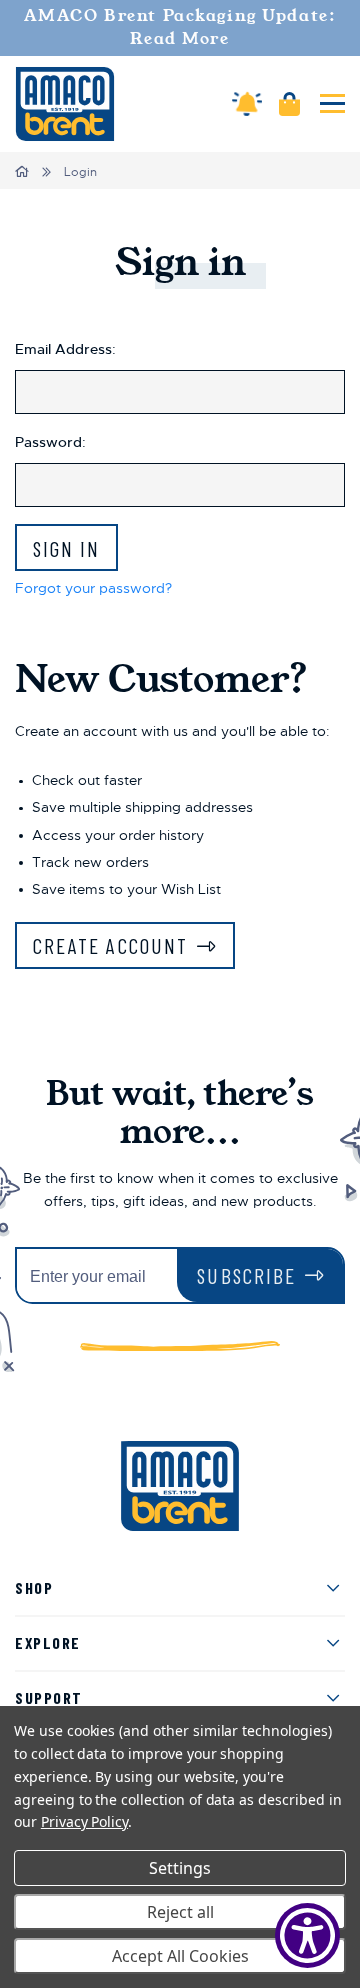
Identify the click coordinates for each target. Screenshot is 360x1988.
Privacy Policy (84, 1821)
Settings (180, 1868)
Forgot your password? (93, 588)
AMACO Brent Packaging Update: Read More (180, 27)
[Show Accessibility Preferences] (307, 1935)
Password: (50, 442)
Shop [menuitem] (34, 1587)
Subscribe (246, 1275)
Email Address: (65, 349)
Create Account (110, 945)
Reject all (180, 1912)
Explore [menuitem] (48, 1642)
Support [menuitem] (49, 1697)
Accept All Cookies (180, 1956)
